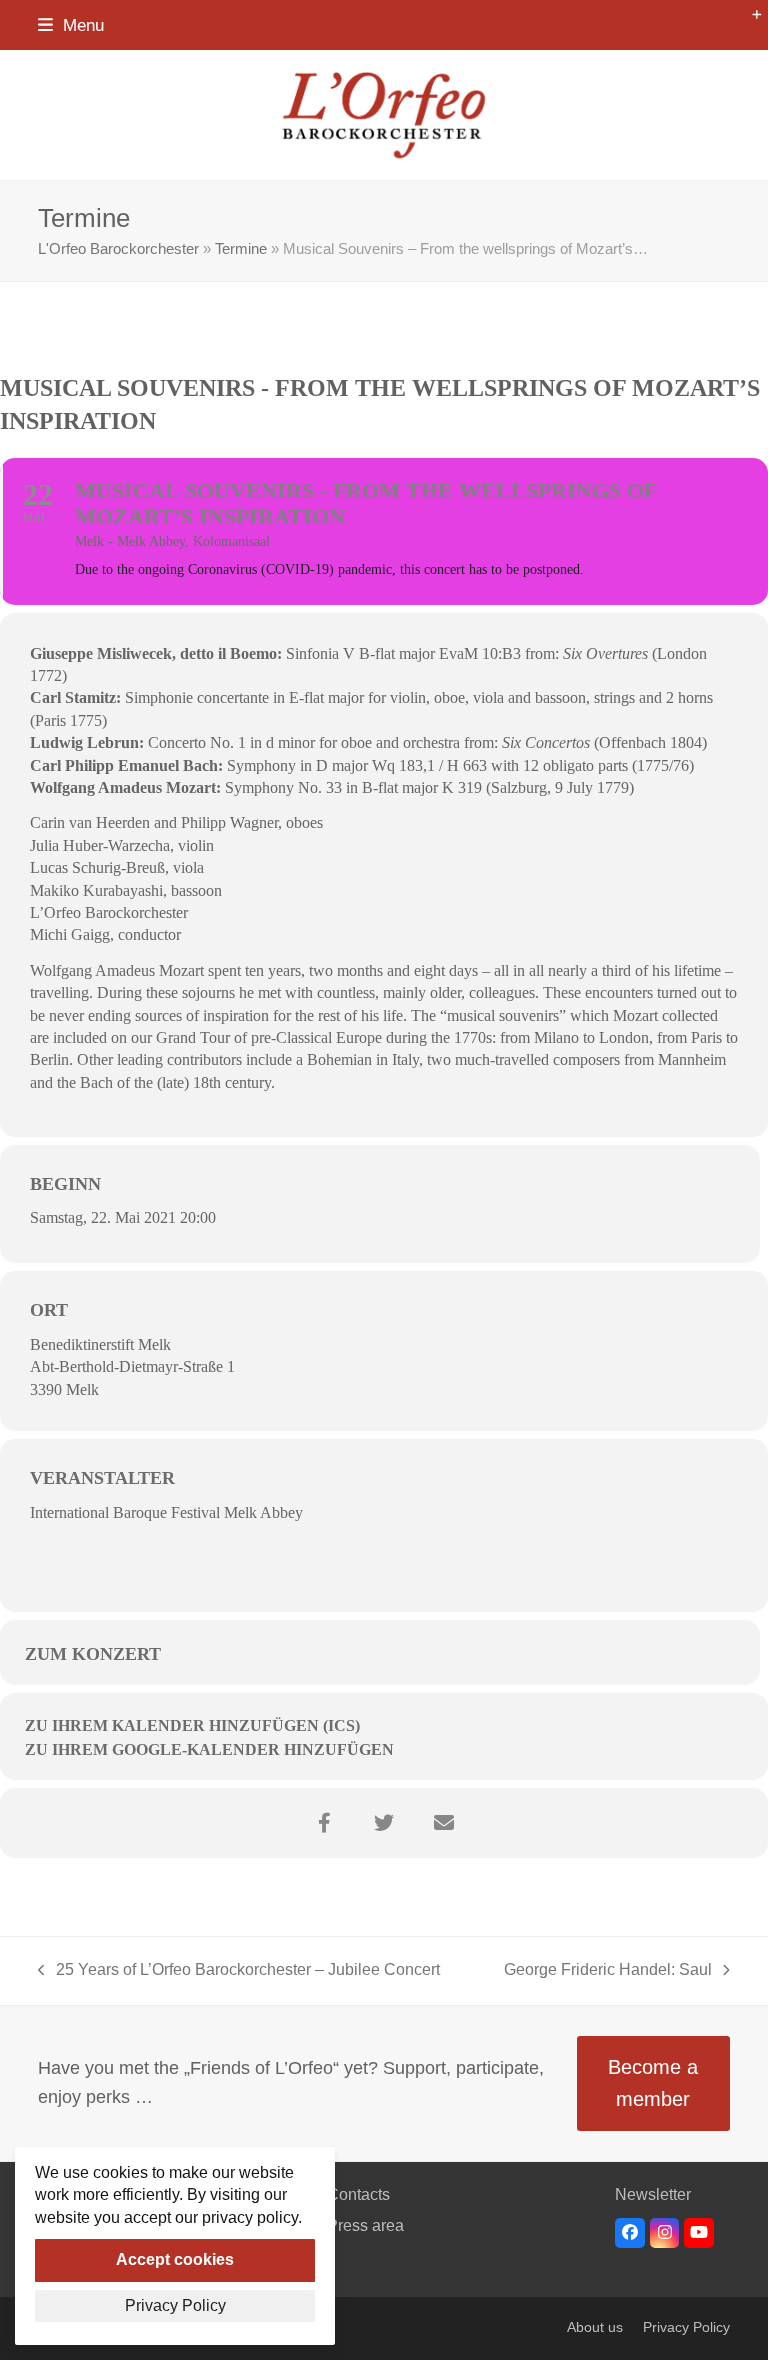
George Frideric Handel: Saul (608, 1972)
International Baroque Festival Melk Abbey (166, 1512)
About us (595, 2327)
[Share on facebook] (324, 1823)
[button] (71, 25)
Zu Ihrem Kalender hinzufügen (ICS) (192, 1725)
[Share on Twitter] (384, 1823)
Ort (49, 1310)
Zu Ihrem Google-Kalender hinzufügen (209, 1749)
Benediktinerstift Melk (100, 1344)
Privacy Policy (686, 2327)
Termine (241, 249)
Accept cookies (175, 2259)
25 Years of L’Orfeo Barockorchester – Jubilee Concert (239, 1972)
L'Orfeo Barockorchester (118, 249)
